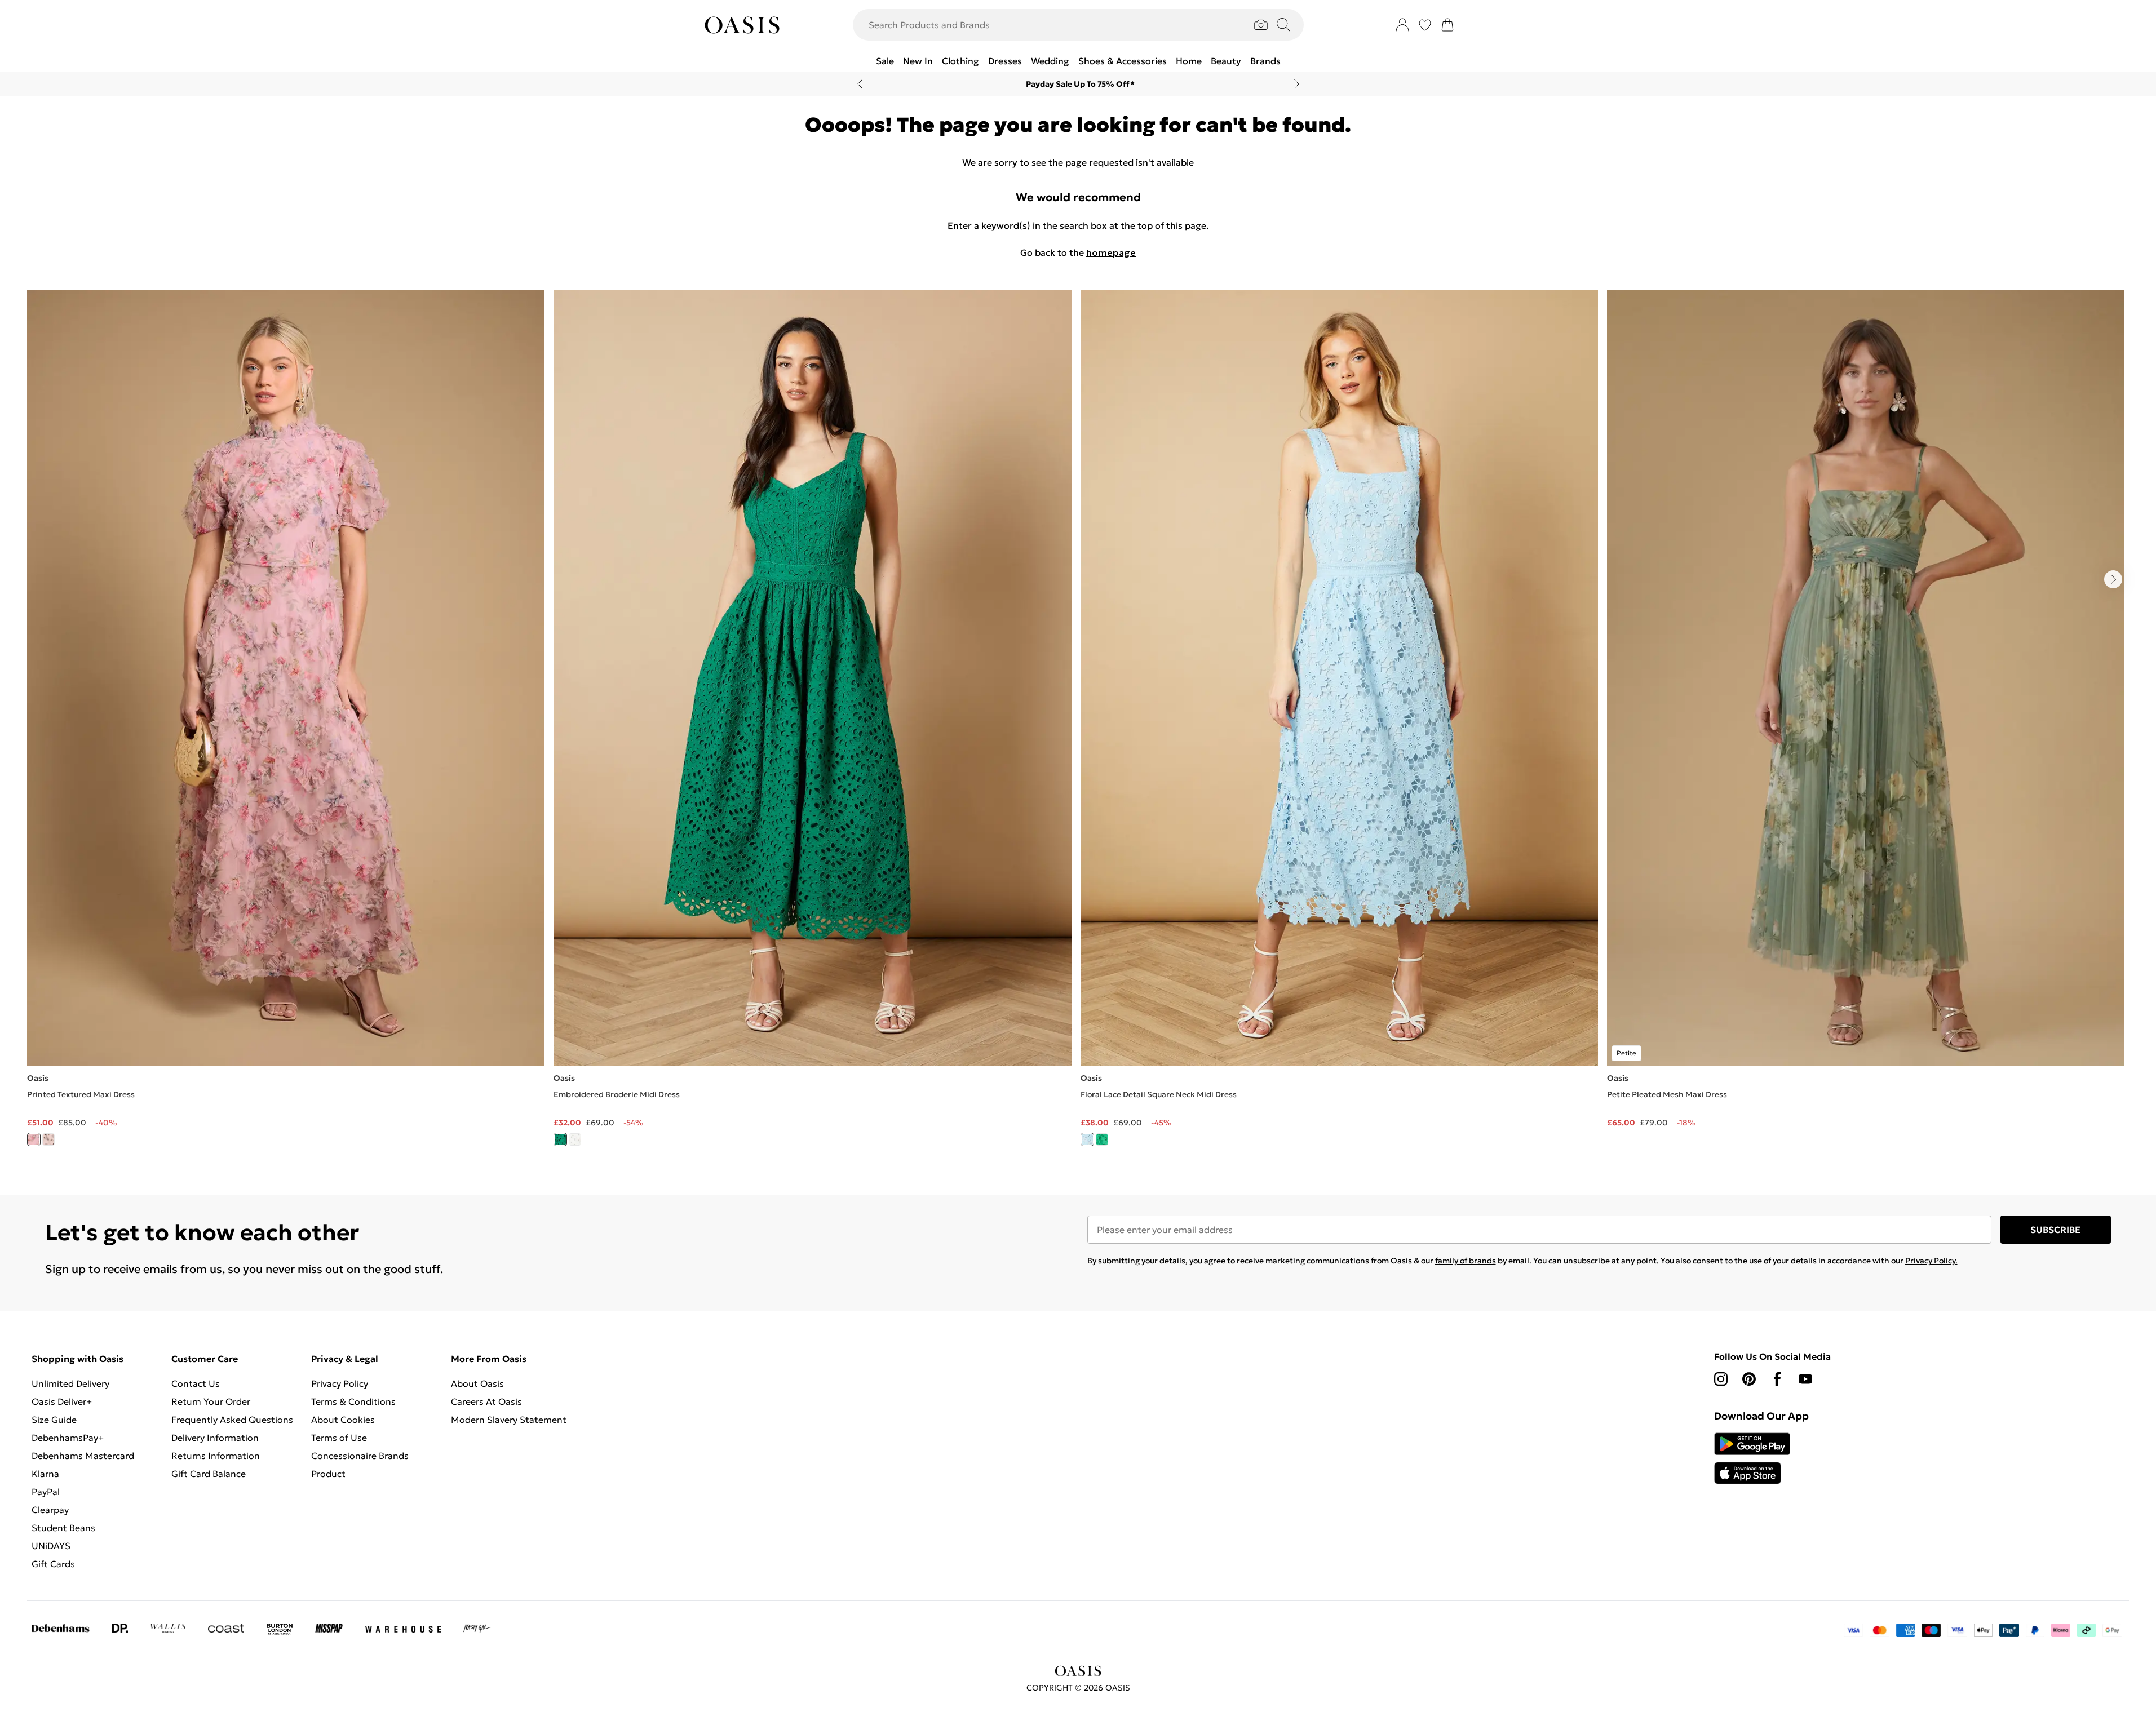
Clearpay (50, 1510)
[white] (575, 1139)
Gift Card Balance (209, 1474)
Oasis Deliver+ (62, 1401)
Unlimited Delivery (70, 1383)
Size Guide (54, 1420)
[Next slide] (1297, 84)
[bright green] (560, 1139)
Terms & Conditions (353, 1401)
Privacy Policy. (1931, 1261)
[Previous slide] (860, 84)
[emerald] (1102, 1139)
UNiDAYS (51, 1546)
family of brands (1466, 1261)
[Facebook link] (1777, 1379)
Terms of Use (339, 1438)
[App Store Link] (1752, 1458)
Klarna (45, 1474)
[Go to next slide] (2113, 579)
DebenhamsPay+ (68, 1438)
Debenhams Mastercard (83, 1456)
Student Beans (63, 1528)
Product (328, 1474)
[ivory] (48, 1139)
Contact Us (196, 1383)
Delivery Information (215, 1438)
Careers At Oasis (486, 1401)
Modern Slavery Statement (509, 1420)
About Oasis (477, 1383)
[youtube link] (1805, 1379)
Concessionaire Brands (360, 1456)
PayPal (46, 1492)
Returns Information (216, 1456)
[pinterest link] (1749, 1379)
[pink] (34, 1139)
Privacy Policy (340, 1383)
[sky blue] (1087, 1139)
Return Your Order (211, 1401)
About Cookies (343, 1420)
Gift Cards (53, 1564)
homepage (1111, 252)
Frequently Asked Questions (232, 1420)
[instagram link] (1721, 1379)
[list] (1078, 724)
